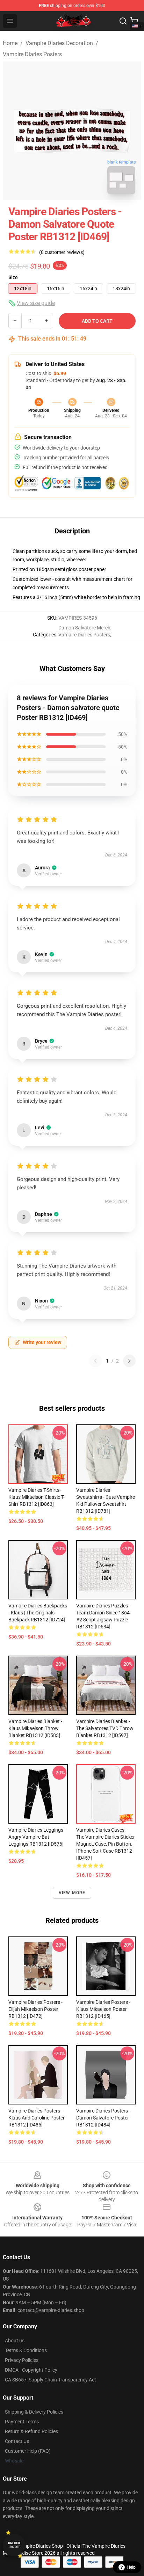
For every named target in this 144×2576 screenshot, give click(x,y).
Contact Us (17, 2441)
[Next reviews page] (129, 1361)
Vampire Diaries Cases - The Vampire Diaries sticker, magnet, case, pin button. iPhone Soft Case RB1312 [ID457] (106, 1844)
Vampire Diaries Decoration (59, 43)
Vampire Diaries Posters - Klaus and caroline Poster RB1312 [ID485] (37, 2118)
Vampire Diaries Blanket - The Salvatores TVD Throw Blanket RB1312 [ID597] (105, 1728)
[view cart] (134, 21)
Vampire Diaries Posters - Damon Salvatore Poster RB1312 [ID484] (103, 2118)
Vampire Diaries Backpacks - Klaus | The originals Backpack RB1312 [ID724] (38, 1613)
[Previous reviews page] (95, 1361)
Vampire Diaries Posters (32, 54)
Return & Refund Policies (31, 2431)
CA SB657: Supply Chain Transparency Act (51, 2380)
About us (15, 2341)
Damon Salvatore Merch (84, 628)
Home (10, 43)
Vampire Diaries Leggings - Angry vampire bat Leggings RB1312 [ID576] (37, 1837)
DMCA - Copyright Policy (31, 2370)
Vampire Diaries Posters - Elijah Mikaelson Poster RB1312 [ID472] (35, 2009)
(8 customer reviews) (62, 252)
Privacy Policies (22, 2360)
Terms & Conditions (26, 2350)
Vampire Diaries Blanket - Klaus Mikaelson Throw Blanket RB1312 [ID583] (35, 1728)
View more (72, 1893)
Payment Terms (22, 2422)
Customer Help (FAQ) (28, 2451)
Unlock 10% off (14, 2545)
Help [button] (131, 2567)
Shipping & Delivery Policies (34, 2412)
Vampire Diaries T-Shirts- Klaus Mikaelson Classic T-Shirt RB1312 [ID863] (37, 1497)
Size (13, 277)
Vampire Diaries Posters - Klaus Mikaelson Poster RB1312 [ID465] (103, 2009)
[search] (123, 21)
